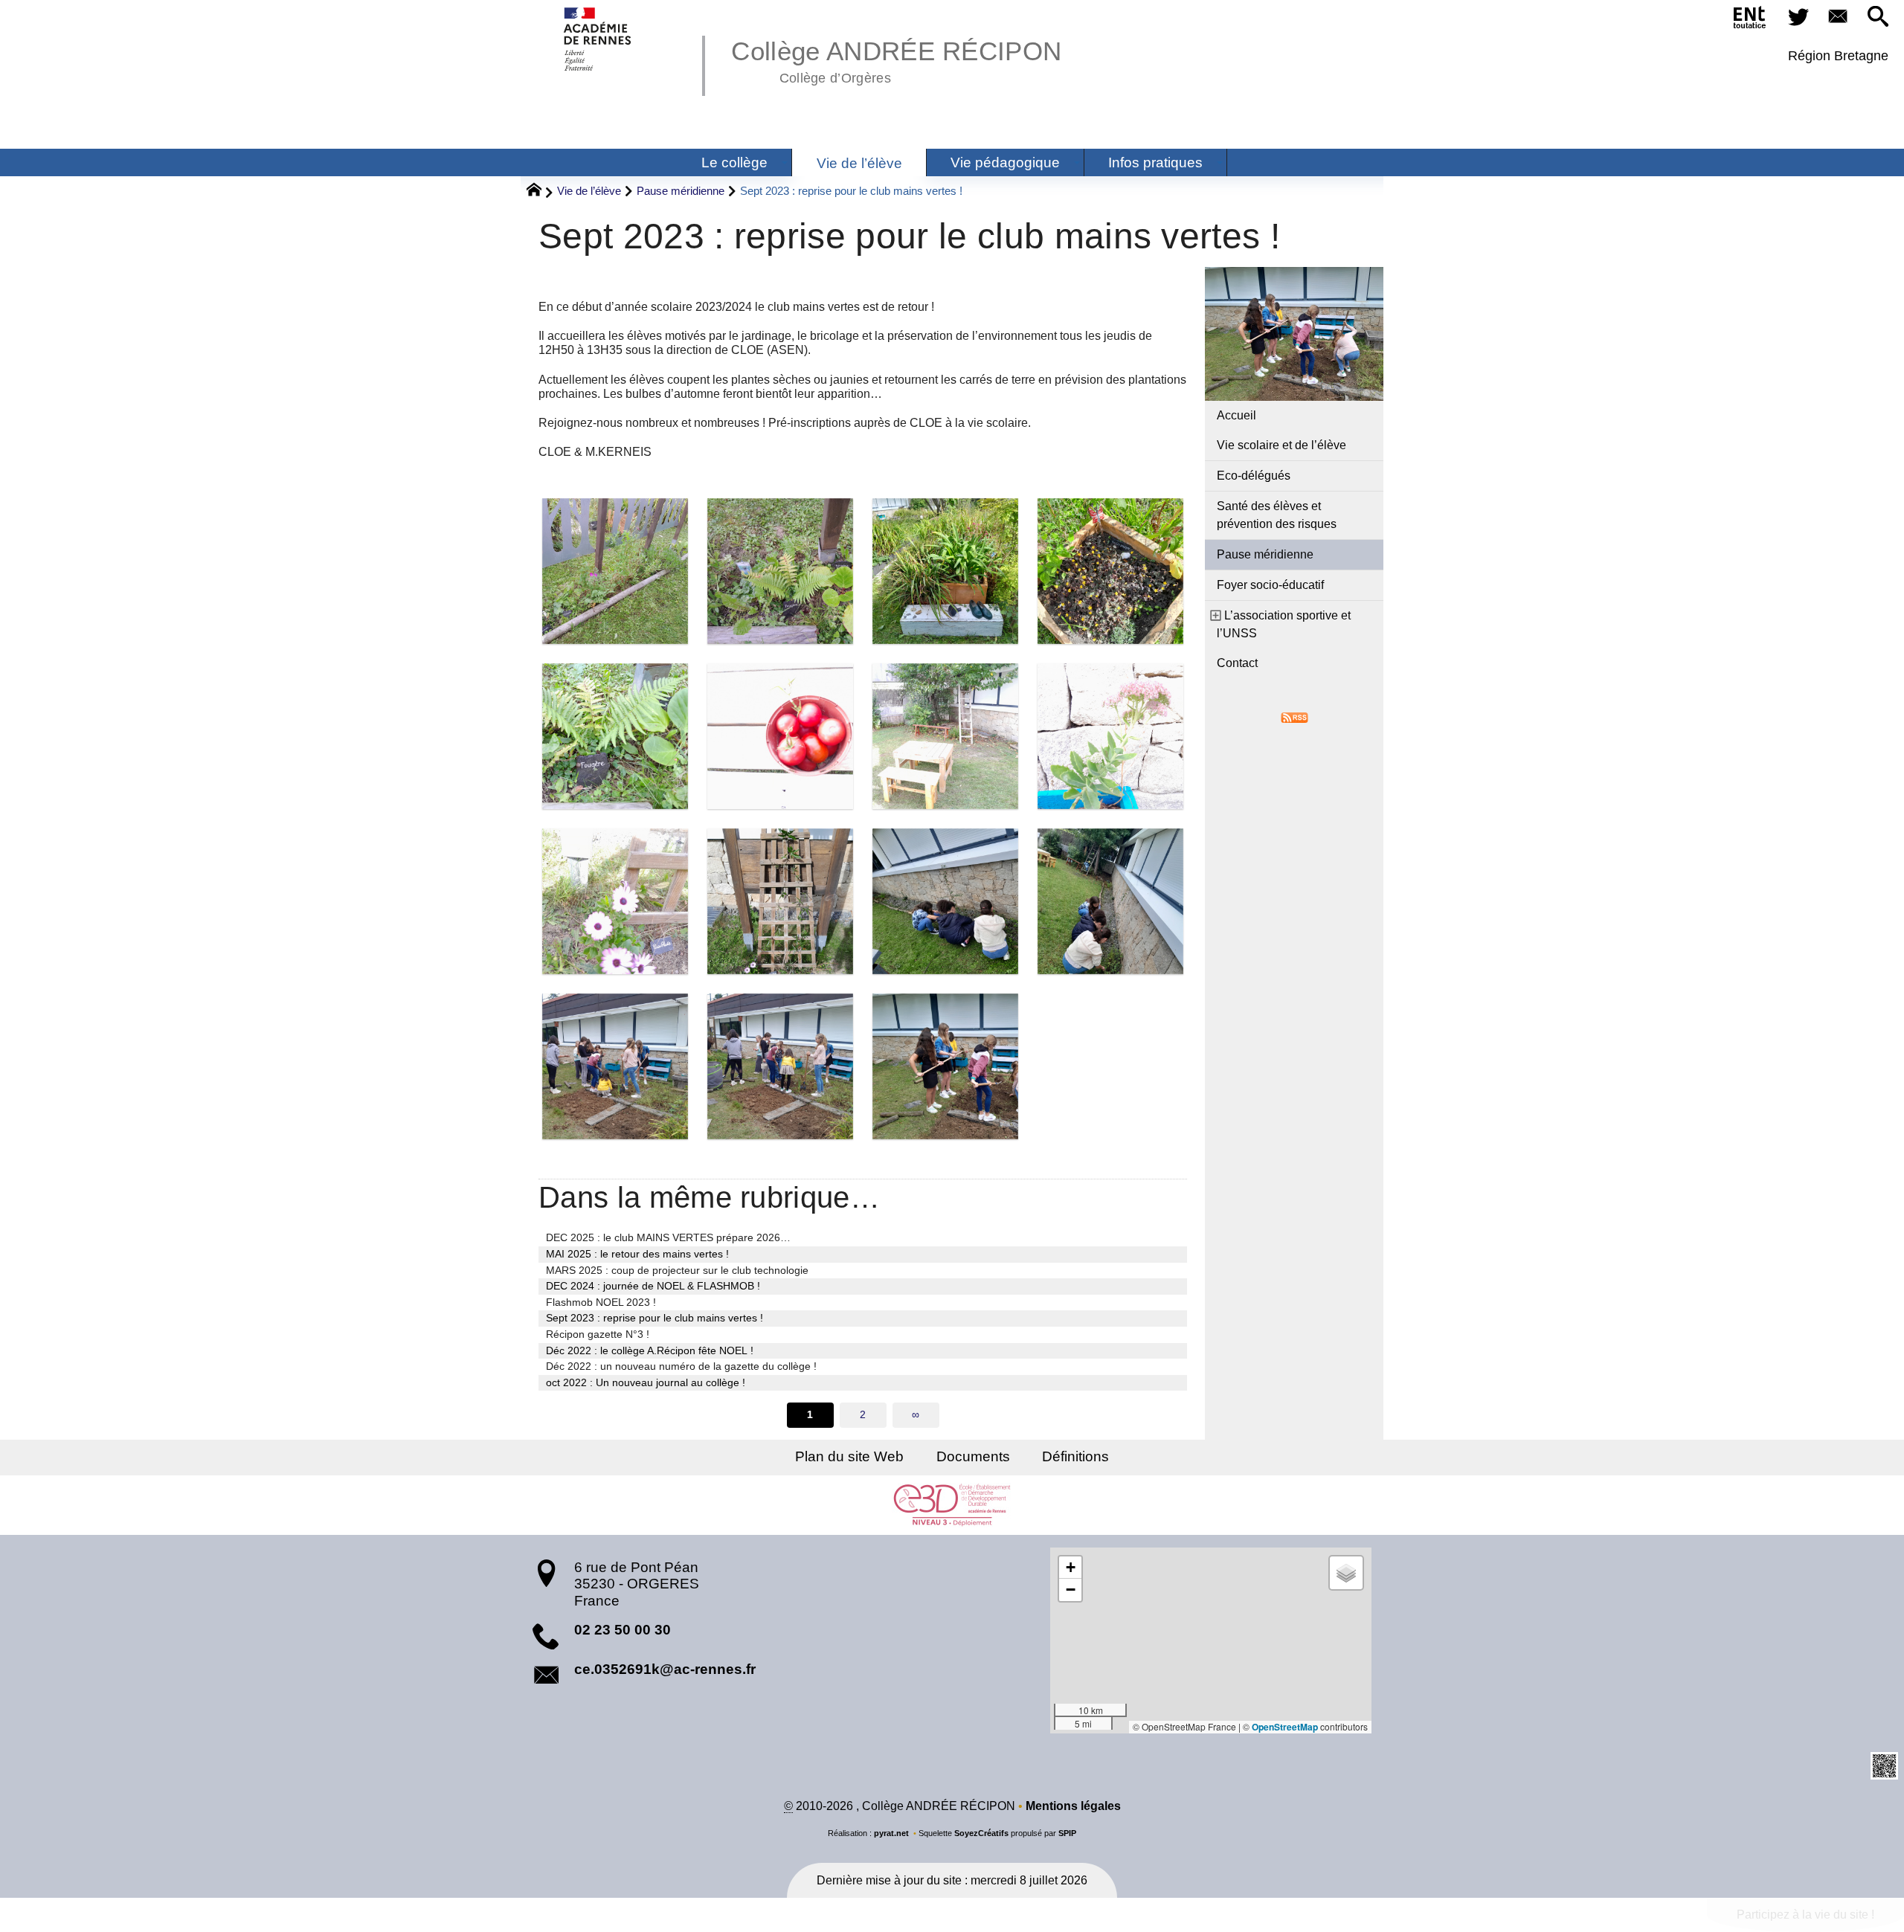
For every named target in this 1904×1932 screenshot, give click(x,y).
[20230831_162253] (945, 571)
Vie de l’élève (589, 191)
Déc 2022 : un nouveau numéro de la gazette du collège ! (681, 1366)
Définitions (1075, 1456)
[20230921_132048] (945, 901)
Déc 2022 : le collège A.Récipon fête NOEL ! (650, 1350)
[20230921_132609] (945, 1066)
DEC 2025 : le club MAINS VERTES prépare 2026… (668, 1237)
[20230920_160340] (615, 901)
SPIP (1067, 1833)
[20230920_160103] (615, 736)
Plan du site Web (849, 1456)
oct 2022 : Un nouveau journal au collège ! (646, 1382)
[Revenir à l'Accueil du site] (540, 192)
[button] (1878, 17)
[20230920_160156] (780, 736)
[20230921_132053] (1110, 901)
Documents (973, 1456)
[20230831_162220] (615, 571)
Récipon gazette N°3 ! (598, 1334)
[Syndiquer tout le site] (1294, 717)
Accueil (1236, 415)
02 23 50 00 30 (623, 1630)
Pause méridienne (681, 191)
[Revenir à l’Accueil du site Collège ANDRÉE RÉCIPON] (598, 39)
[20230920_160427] (780, 901)
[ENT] (1750, 20)
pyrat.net (891, 1833)
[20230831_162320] (1110, 571)
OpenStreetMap (1285, 1727)
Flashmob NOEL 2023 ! (601, 1302)
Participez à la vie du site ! (1805, 1915)
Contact (1237, 663)
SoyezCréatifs (981, 1833)
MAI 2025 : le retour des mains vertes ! (637, 1254)
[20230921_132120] (615, 1066)
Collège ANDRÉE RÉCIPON (896, 59)
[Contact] (1839, 17)
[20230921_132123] (780, 1066)
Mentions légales (1073, 1806)
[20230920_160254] (1110, 736)
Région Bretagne (1838, 56)
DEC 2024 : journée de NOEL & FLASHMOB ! (653, 1286)
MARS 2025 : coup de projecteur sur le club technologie (677, 1270)
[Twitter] (1798, 17)
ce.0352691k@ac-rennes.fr (665, 1669)
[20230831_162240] (780, 571)
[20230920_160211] (945, 736)
